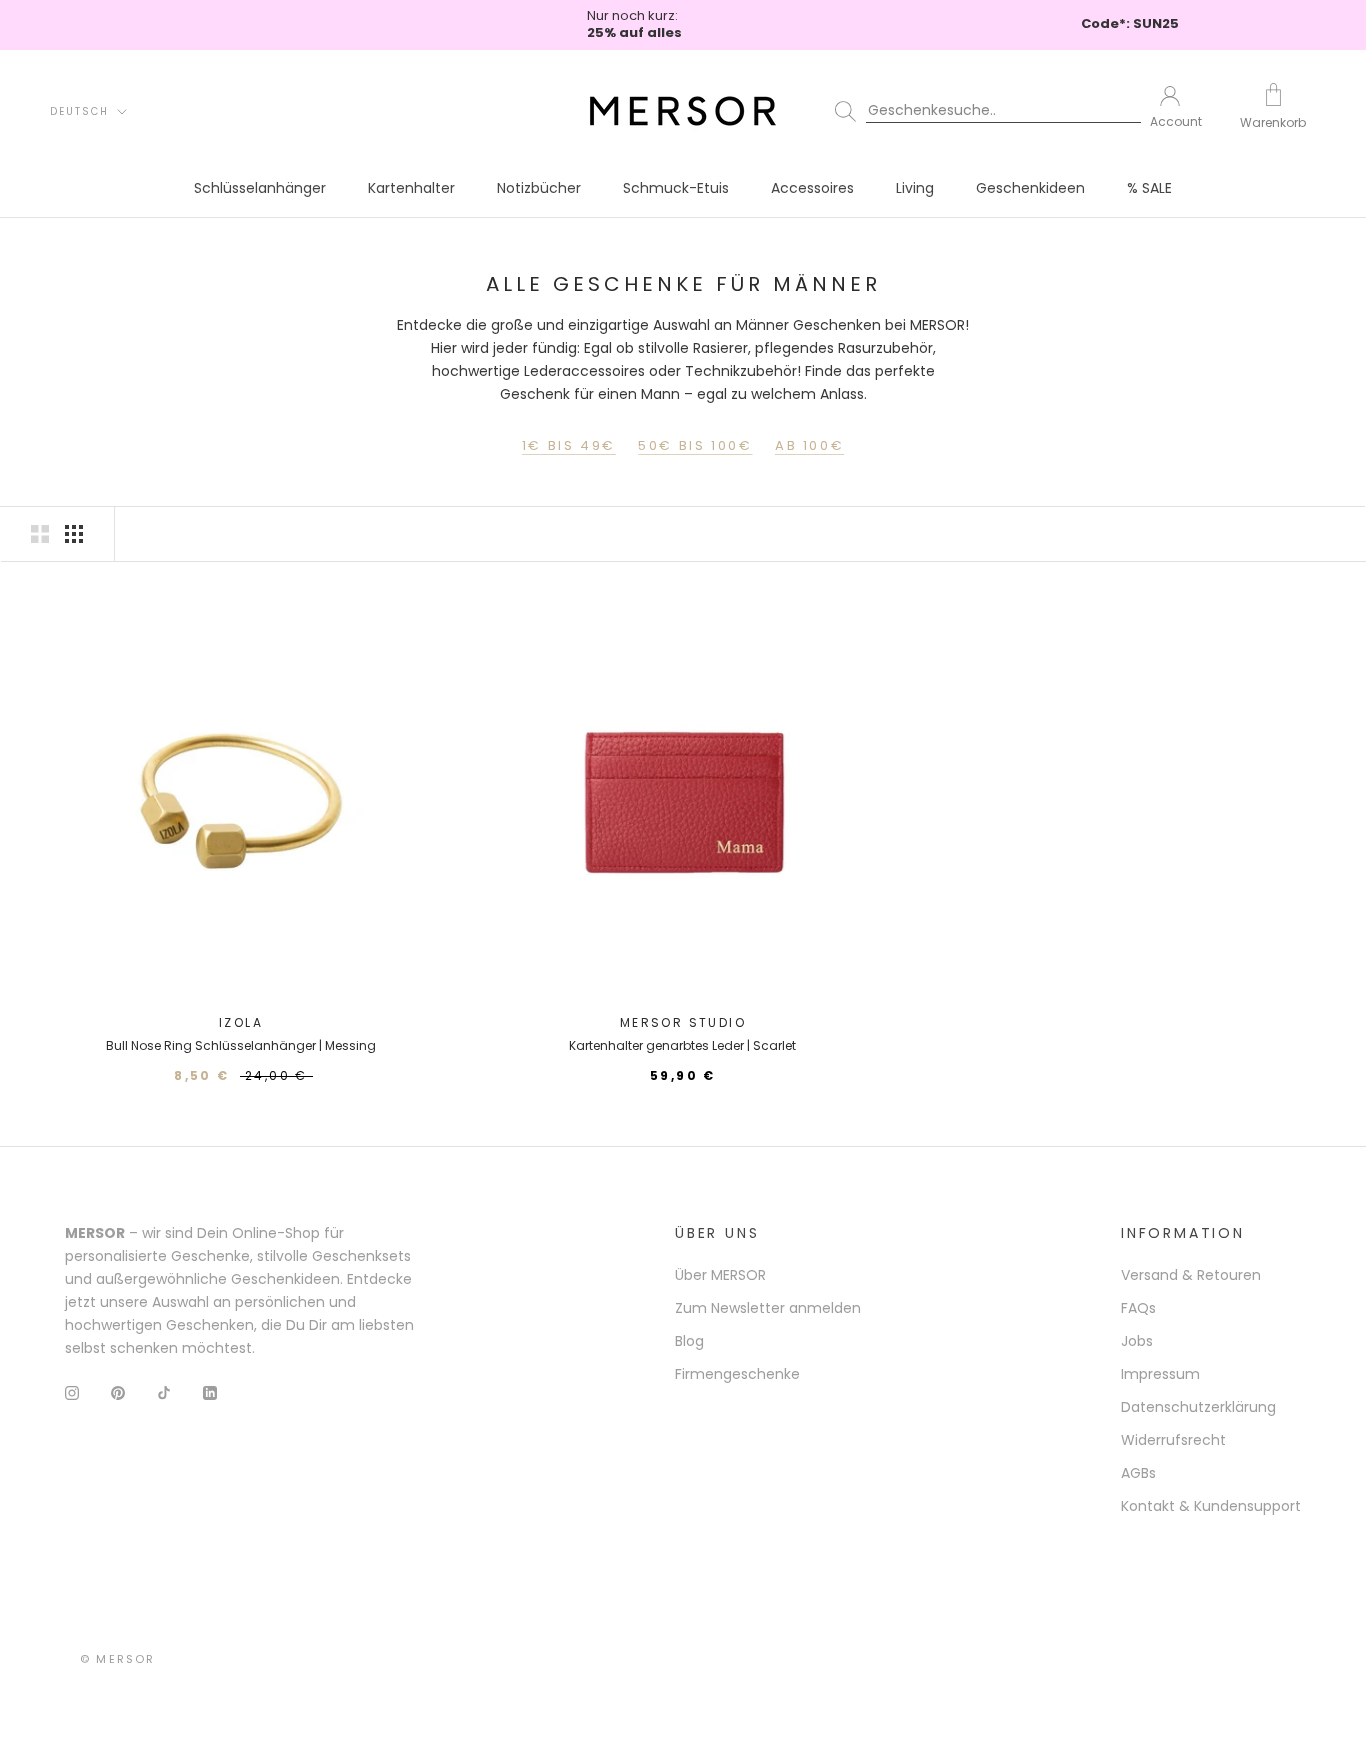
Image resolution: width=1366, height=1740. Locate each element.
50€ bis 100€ (695, 445)
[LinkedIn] (210, 1392)
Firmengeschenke (737, 1374)
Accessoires (812, 188)
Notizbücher (539, 188)
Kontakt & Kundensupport (1211, 1506)
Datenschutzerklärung (1198, 1407)
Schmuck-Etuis (676, 188)
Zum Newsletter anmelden (768, 1308)
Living (915, 188)
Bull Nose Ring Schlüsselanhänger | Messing (241, 1045)
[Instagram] (72, 1392)
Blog (689, 1341)
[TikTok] (164, 1392)
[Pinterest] (118, 1392)
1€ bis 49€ (569, 445)
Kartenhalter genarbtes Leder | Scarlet (682, 1045)
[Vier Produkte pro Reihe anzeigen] (74, 534)
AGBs (1138, 1473)
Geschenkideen (1030, 188)
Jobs (1137, 1341)
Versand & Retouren (1191, 1275)
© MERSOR (118, 1659)
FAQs (1138, 1308)
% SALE (1149, 188)
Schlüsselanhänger (260, 188)
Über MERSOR (720, 1275)
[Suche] (978, 111)
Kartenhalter (411, 188)
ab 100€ (809, 445)
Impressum (1160, 1374)
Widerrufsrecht (1173, 1440)
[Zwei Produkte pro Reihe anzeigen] (40, 534)
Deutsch (79, 111)
